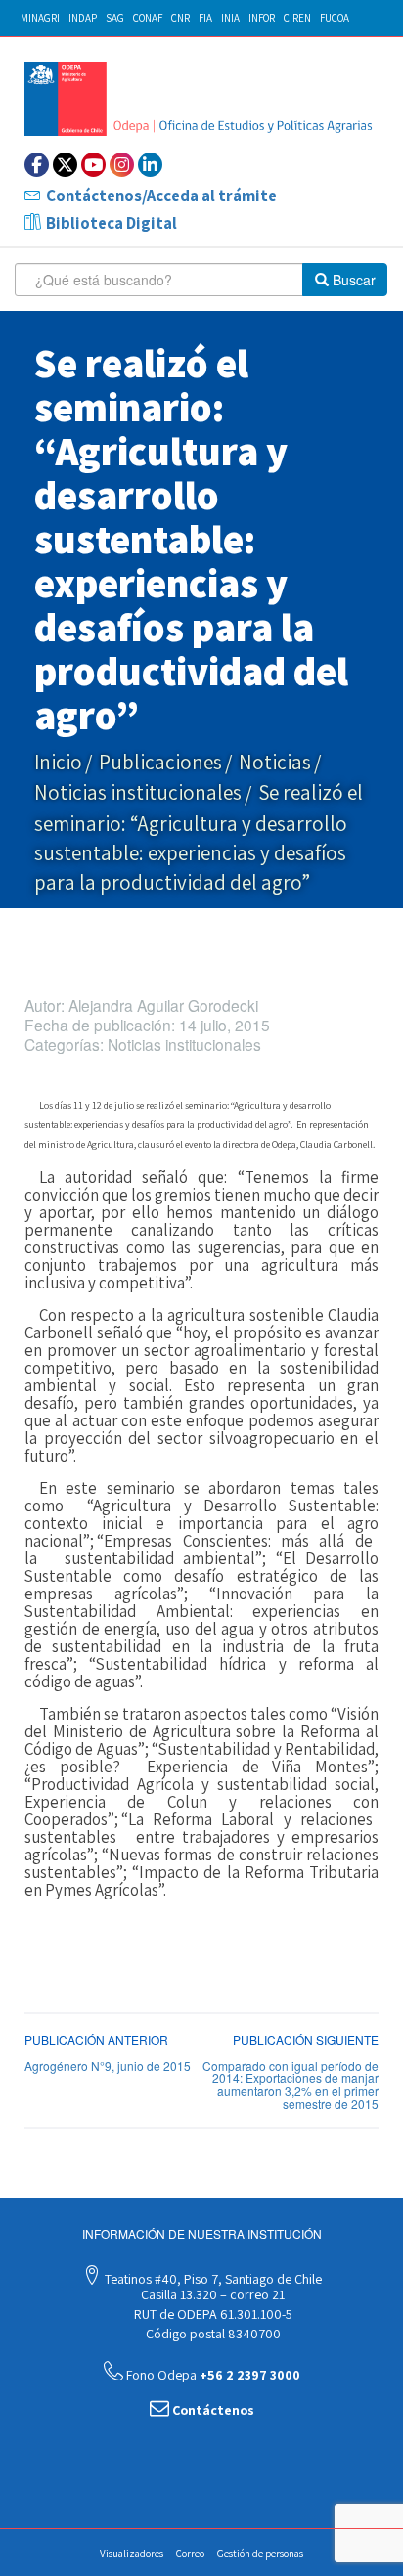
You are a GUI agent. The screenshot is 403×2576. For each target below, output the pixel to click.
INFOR (262, 18)
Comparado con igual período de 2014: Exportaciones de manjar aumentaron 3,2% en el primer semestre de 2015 (291, 2085)
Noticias (275, 762)
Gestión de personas (260, 2554)
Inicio (58, 762)
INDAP (83, 18)
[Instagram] (122, 165)
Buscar (352, 280)
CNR (180, 18)
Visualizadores (132, 2554)
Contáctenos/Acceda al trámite (161, 196)
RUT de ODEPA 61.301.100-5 (212, 2314)
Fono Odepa (212, 2375)
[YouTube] (93, 165)
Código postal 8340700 (212, 2334)
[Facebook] (37, 165)
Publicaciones (160, 762)
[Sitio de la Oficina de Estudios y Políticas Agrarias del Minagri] (201, 99)
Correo (190, 2554)
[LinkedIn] (150, 165)
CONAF (148, 18)
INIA (230, 18)
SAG (115, 18)
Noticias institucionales (138, 792)
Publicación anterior (96, 2040)
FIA (205, 18)
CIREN (297, 18)
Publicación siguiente (306, 2040)
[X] (65, 165)
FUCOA (335, 18)
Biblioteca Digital (112, 223)
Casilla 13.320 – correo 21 (211, 2294)
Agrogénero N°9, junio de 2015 (108, 2065)
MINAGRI (40, 18)
